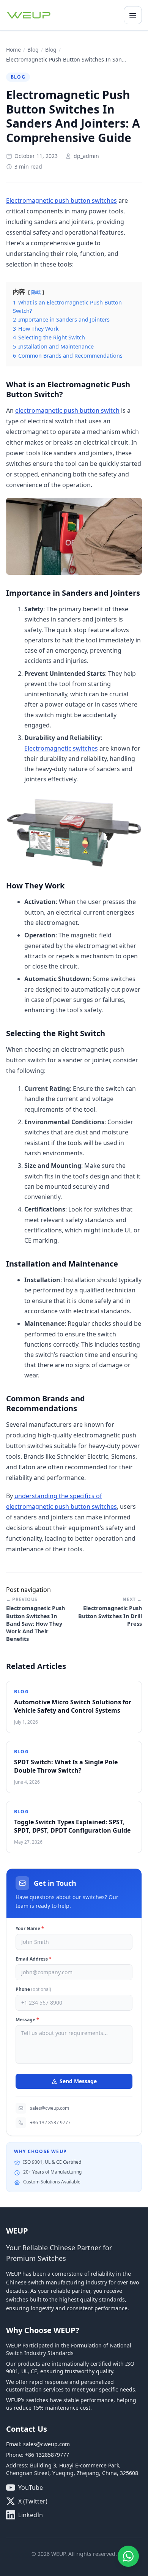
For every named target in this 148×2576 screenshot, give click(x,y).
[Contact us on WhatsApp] (128, 2556)
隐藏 (36, 292)
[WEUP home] (29, 15)
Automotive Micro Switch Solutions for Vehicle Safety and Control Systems (73, 1706)
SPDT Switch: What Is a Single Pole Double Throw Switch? (66, 1766)
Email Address (34, 1959)
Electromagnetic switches (61, 748)
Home (13, 50)
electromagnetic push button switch (67, 410)
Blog (33, 50)
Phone (33, 1989)
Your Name (30, 1929)
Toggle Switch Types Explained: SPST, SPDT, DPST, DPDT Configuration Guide (72, 1826)
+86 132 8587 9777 (50, 2122)
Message (27, 2020)
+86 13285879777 (47, 2455)
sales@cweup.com (50, 2108)
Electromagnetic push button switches (61, 200)
